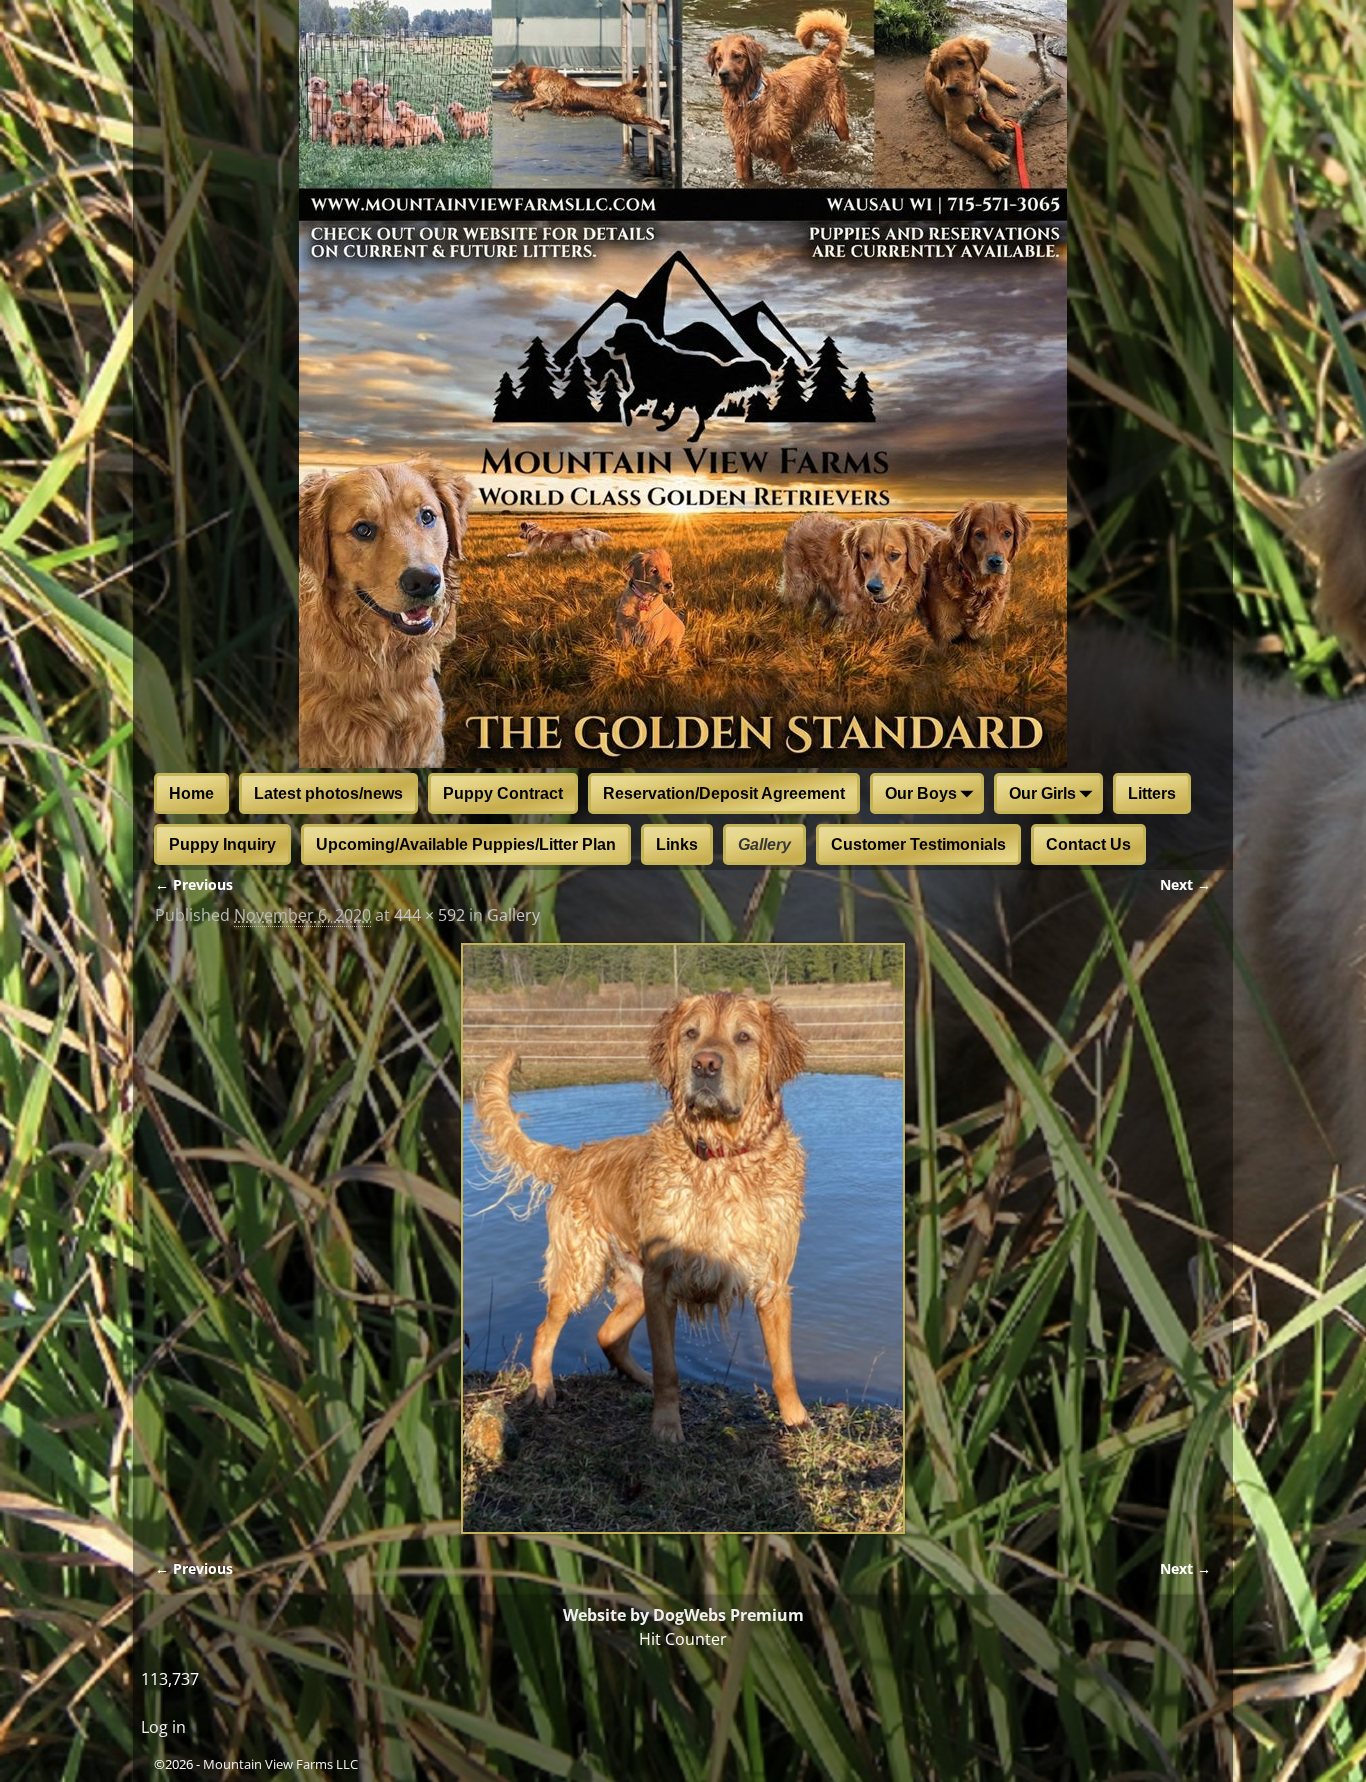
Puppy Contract (503, 793)
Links (677, 844)
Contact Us (1088, 844)
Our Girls (1042, 793)
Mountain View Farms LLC (280, 1764)
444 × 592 (429, 915)
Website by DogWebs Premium (683, 1615)
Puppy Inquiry (222, 844)
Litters (1152, 793)
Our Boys (921, 793)
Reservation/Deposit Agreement (724, 793)
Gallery (764, 844)
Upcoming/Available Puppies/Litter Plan (466, 844)
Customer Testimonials (918, 844)
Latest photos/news (328, 793)
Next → (1185, 884)
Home (191, 793)
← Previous (194, 884)
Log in (163, 1727)
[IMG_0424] (683, 1238)
